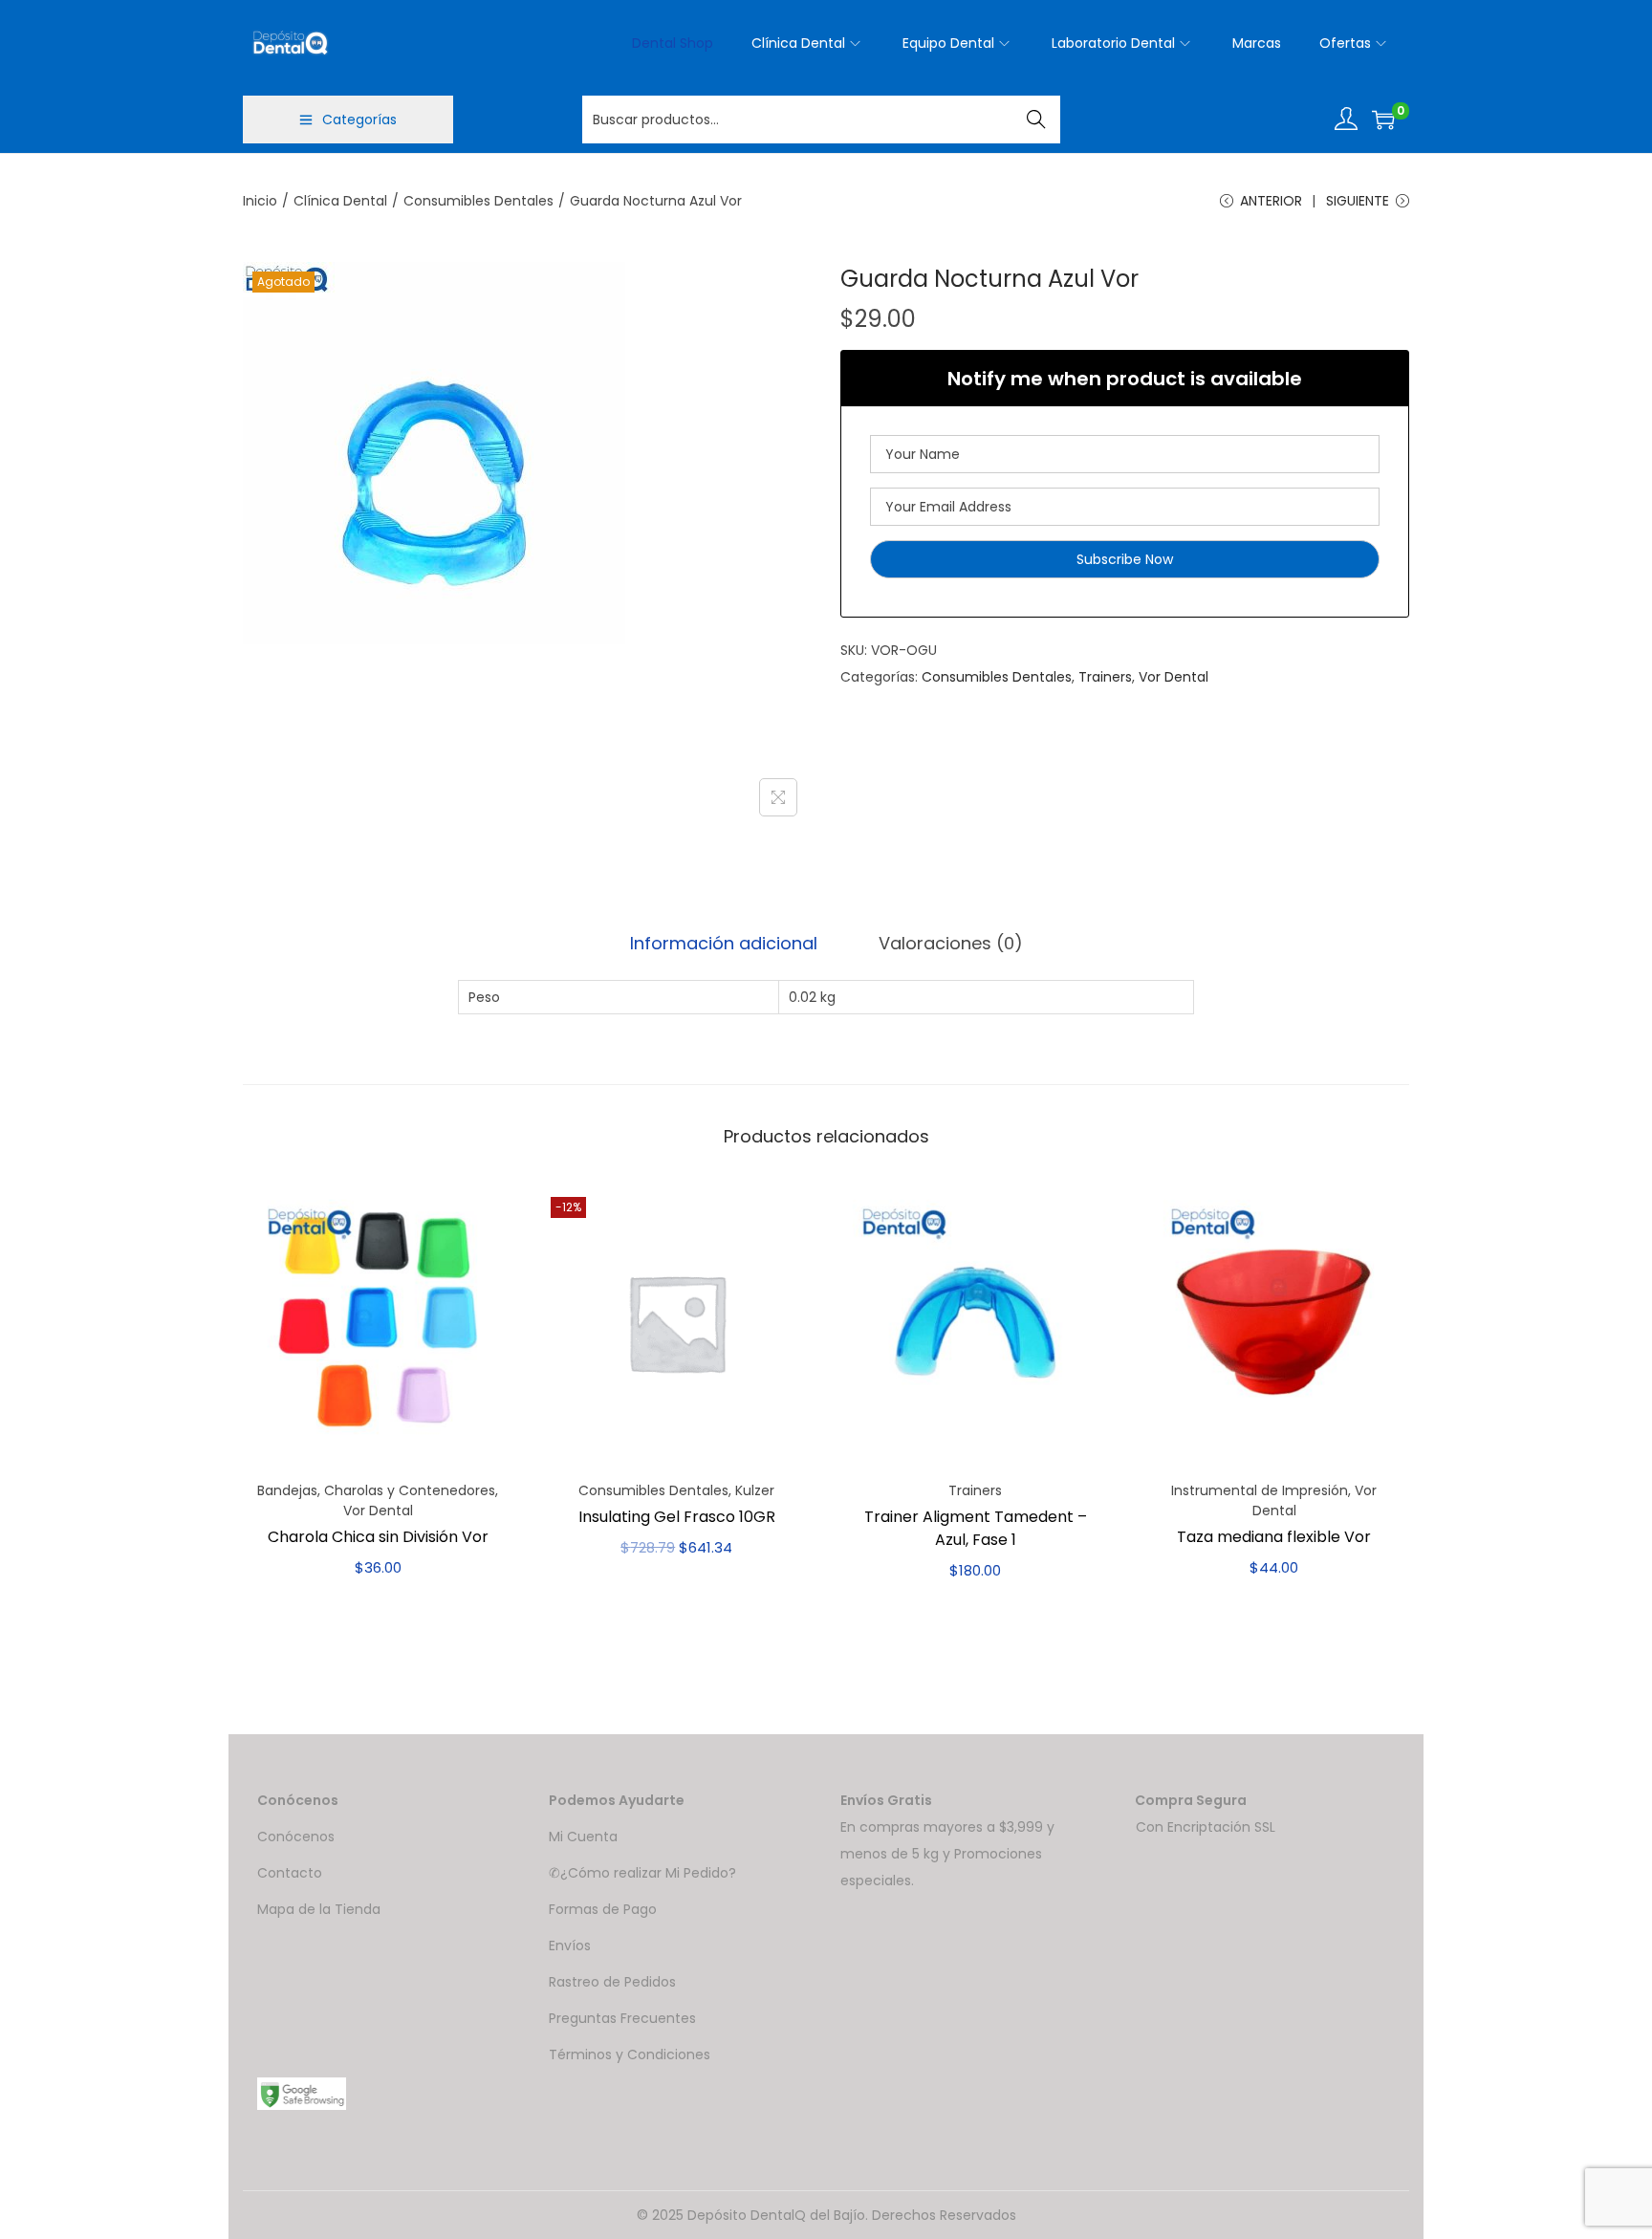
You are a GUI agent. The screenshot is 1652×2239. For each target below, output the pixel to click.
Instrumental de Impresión (1260, 1490)
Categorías (359, 120)
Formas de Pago (603, 1909)
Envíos (570, 1946)
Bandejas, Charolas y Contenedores (376, 1490)
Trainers (1105, 677)
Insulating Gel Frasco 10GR (677, 1517)
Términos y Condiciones (630, 2054)
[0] (1383, 120)
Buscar (1037, 120)
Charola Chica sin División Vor (378, 1537)
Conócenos (296, 1837)
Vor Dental (1174, 677)
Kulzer (755, 1490)
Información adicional (724, 943)
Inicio (260, 201)
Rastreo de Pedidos (612, 1982)
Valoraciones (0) (951, 943)
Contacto (290, 1873)
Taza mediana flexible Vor (1274, 1537)
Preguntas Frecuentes (622, 2018)
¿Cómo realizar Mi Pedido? (648, 1873)
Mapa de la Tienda (319, 1909)
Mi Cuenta (583, 1837)
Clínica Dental (340, 201)
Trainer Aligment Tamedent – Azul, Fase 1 (976, 1528)
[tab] (724, 944)
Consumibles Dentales (478, 201)
